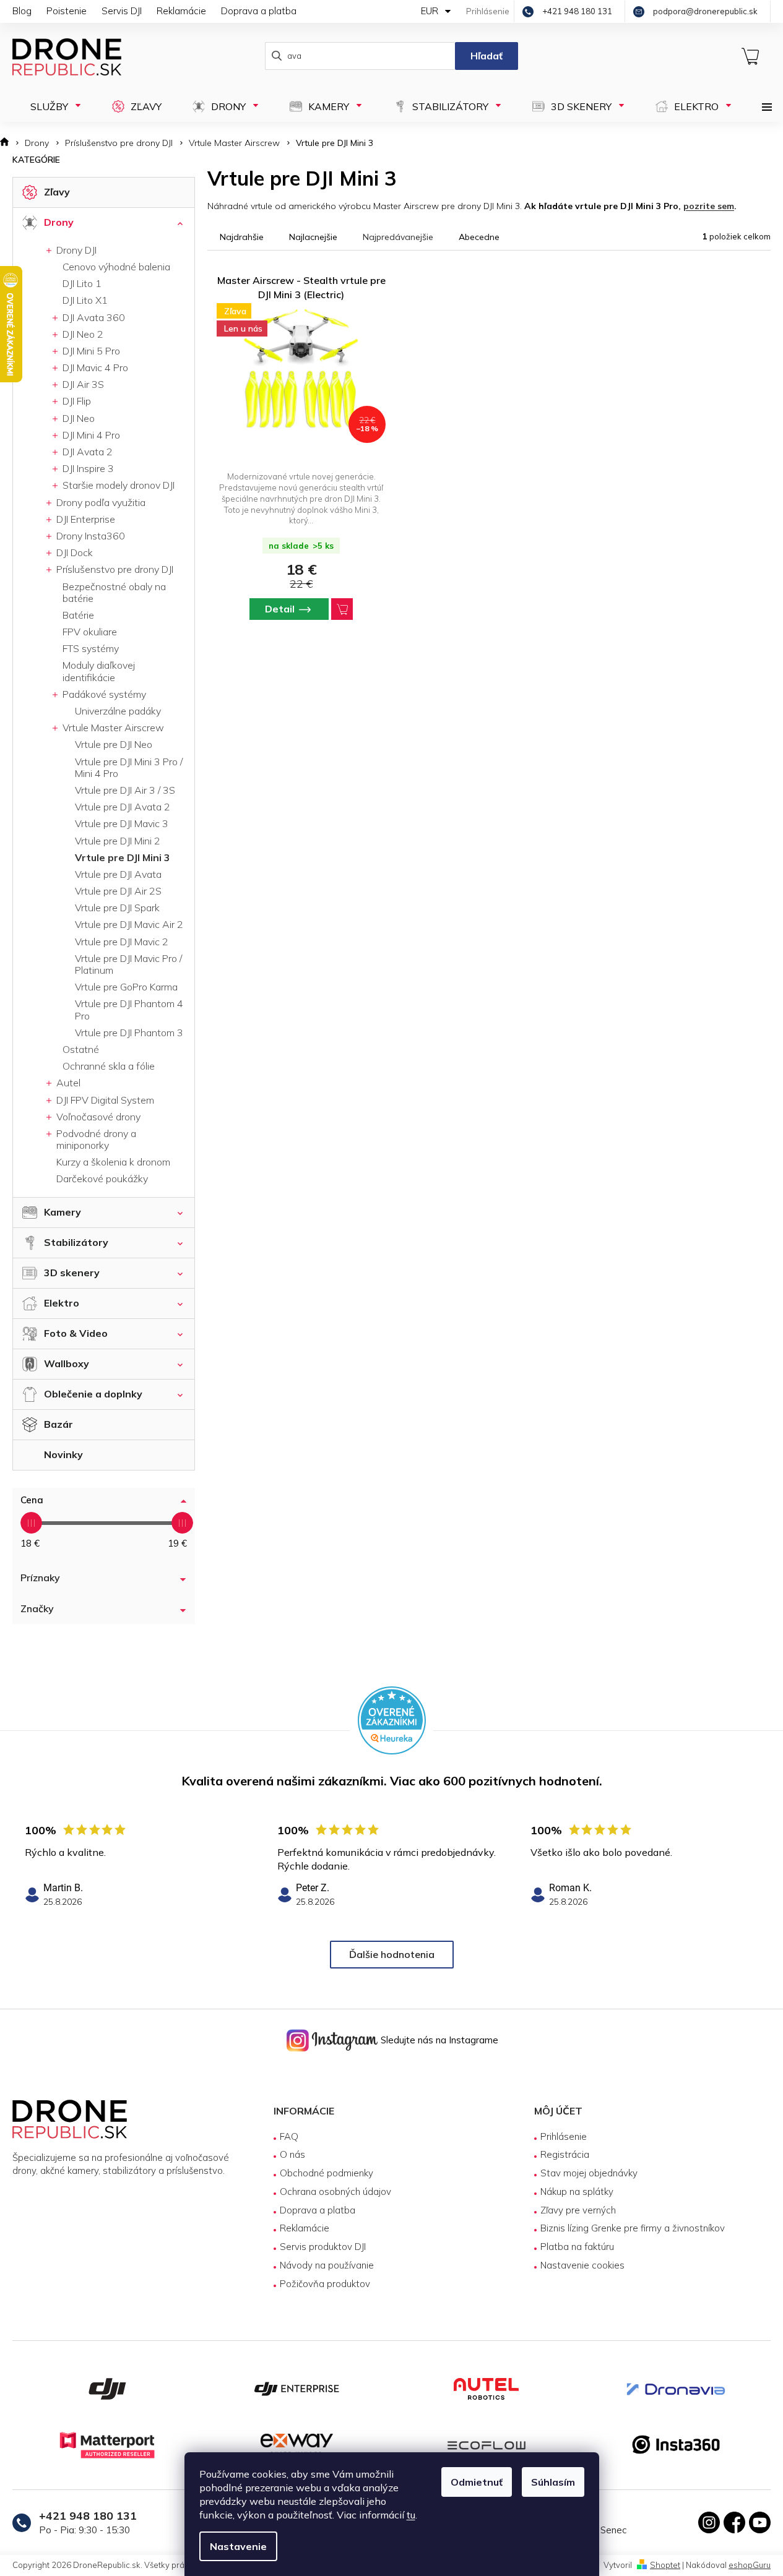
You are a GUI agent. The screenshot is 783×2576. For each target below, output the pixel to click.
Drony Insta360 (89, 536)
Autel (67, 1083)
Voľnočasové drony (97, 1117)
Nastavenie (238, 2546)
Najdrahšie (242, 237)
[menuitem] (50, 106)
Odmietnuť (477, 2482)
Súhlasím (553, 2482)
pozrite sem (709, 206)
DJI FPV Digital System (104, 1100)
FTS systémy (91, 648)
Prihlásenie (564, 2136)
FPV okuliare (90, 632)
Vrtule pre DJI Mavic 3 (122, 823)
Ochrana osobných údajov (335, 2192)
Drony (59, 222)
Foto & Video (76, 1333)
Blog (22, 11)
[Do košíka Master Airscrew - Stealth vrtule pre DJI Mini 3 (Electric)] (342, 609)
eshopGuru (750, 2565)
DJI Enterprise (84, 519)
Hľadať (487, 56)
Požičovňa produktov (325, 2284)
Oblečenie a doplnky (93, 1394)
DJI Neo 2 (82, 334)
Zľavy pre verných (578, 2210)
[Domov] (8, 143)
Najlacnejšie (313, 237)
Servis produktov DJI (323, 2247)
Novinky (63, 1454)
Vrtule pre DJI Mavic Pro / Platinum (128, 964)
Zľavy (57, 192)
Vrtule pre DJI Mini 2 (118, 841)
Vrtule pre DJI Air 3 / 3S (125, 790)
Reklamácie (181, 11)
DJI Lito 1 (82, 283)
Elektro (62, 1303)
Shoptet (665, 2565)
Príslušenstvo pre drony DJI (114, 569)
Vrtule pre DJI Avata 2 (123, 807)
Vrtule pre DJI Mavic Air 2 (129, 924)
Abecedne (479, 237)
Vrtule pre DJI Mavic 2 (122, 942)
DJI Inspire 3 (87, 468)
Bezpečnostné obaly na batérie (114, 592)
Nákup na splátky (577, 2192)
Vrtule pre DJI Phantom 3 (129, 1033)
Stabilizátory (76, 1242)
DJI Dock (73, 552)
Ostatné (81, 1049)
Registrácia (565, 2154)
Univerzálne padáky (118, 711)
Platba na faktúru (577, 2247)
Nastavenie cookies (582, 2265)
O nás (292, 2154)
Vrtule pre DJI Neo (114, 744)
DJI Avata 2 (86, 452)
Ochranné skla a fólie (109, 1066)
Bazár (58, 1424)
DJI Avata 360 (93, 317)
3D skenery (72, 1273)
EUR (431, 11)
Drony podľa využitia (100, 502)
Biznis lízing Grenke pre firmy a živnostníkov (633, 2228)
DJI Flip (76, 401)
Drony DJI (75, 250)
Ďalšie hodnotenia (392, 1954)
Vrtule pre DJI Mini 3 (123, 857)
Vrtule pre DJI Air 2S (118, 891)
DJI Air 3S (82, 384)
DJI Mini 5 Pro (90, 351)
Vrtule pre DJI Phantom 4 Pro (129, 1009)
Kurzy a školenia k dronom (113, 1162)
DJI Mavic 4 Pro (94, 367)
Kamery (63, 1212)
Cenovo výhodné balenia (116, 267)
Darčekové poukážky (102, 1179)
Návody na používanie (327, 2265)
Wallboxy (67, 1363)
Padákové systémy (103, 694)
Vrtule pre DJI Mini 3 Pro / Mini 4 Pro (129, 767)
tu (411, 2515)
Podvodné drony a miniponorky (95, 1139)
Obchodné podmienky (327, 2173)
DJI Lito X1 (85, 300)
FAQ (289, 2136)
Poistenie (67, 11)
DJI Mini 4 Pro (90, 435)
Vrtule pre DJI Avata (118, 874)
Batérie (78, 615)
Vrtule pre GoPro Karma (126, 987)
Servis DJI (122, 11)
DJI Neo (77, 418)
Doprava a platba (259, 11)
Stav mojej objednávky (589, 2173)
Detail (280, 609)
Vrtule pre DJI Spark (117, 908)
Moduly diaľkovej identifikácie (99, 671)
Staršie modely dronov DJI (117, 485)
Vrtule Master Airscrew (112, 728)
